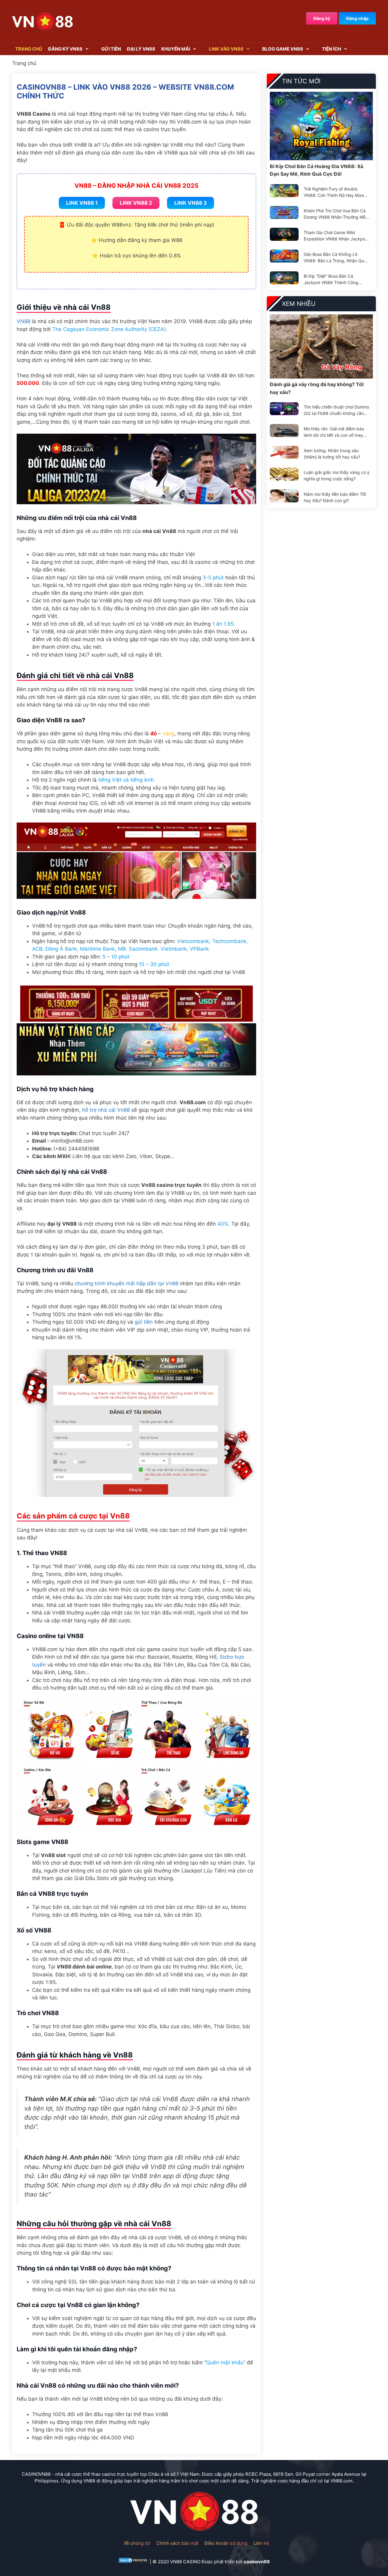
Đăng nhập (357, 18)
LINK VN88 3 (191, 203)
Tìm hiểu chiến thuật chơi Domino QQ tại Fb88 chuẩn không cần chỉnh (336, 410)
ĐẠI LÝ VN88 (141, 49)
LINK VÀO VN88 (226, 49)
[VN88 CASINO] (42, 21)
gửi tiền (144, 1322)
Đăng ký (322, 18)
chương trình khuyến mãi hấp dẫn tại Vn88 (127, 1283)
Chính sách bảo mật (177, 2543)
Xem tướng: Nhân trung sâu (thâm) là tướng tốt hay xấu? (332, 454)
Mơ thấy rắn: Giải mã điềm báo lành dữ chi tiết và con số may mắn (334, 432)
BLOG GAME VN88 (283, 49)
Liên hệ (261, 2543)
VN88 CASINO (185, 2562)
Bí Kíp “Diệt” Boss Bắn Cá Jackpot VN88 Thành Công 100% (331, 280)
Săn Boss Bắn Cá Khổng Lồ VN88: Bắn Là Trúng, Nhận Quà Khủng (335, 258)
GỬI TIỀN (111, 49)
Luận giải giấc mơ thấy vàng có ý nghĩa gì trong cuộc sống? (337, 475)
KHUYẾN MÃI (176, 49)
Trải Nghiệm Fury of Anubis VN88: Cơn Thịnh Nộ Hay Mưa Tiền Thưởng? (334, 192)
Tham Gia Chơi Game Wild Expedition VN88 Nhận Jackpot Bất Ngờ (335, 236)
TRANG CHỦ (29, 49)
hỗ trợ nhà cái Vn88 (106, 1110)
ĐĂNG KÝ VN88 (65, 49)
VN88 (23, 321)
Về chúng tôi (137, 2543)
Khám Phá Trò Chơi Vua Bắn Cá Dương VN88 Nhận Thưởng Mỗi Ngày (335, 214)
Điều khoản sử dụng (226, 2543)
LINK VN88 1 (82, 203)
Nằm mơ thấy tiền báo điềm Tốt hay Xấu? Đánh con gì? (335, 497)
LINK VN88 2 (136, 203)
